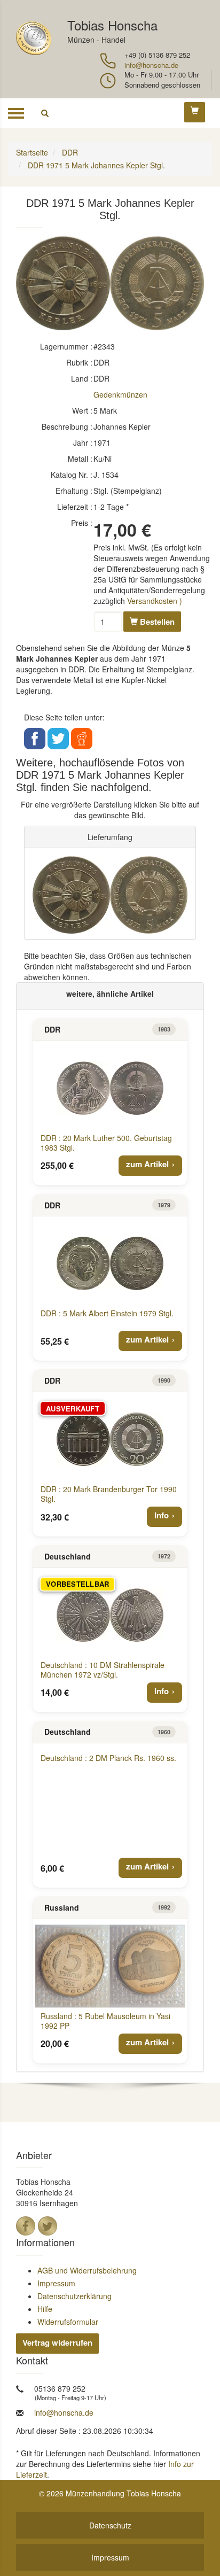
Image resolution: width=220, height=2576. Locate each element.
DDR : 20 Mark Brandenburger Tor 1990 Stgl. (109, 1494)
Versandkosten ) (155, 601)
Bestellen (156, 622)
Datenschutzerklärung (74, 2296)
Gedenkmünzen (120, 394)
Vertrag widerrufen (57, 2342)
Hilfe (45, 2309)
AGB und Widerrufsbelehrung (87, 2270)
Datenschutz (110, 2525)
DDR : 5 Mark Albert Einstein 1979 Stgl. (107, 1313)
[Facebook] (26, 2226)
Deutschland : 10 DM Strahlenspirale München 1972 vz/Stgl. (103, 1670)
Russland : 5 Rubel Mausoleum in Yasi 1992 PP (105, 2021)
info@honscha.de (151, 65)
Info (162, 1515)
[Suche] (45, 113)
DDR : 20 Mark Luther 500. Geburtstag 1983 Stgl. (106, 1143)
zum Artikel (147, 1164)
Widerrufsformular (68, 2322)
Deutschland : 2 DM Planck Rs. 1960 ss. (108, 1758)
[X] (48, 2226)
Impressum (56, 2283)
